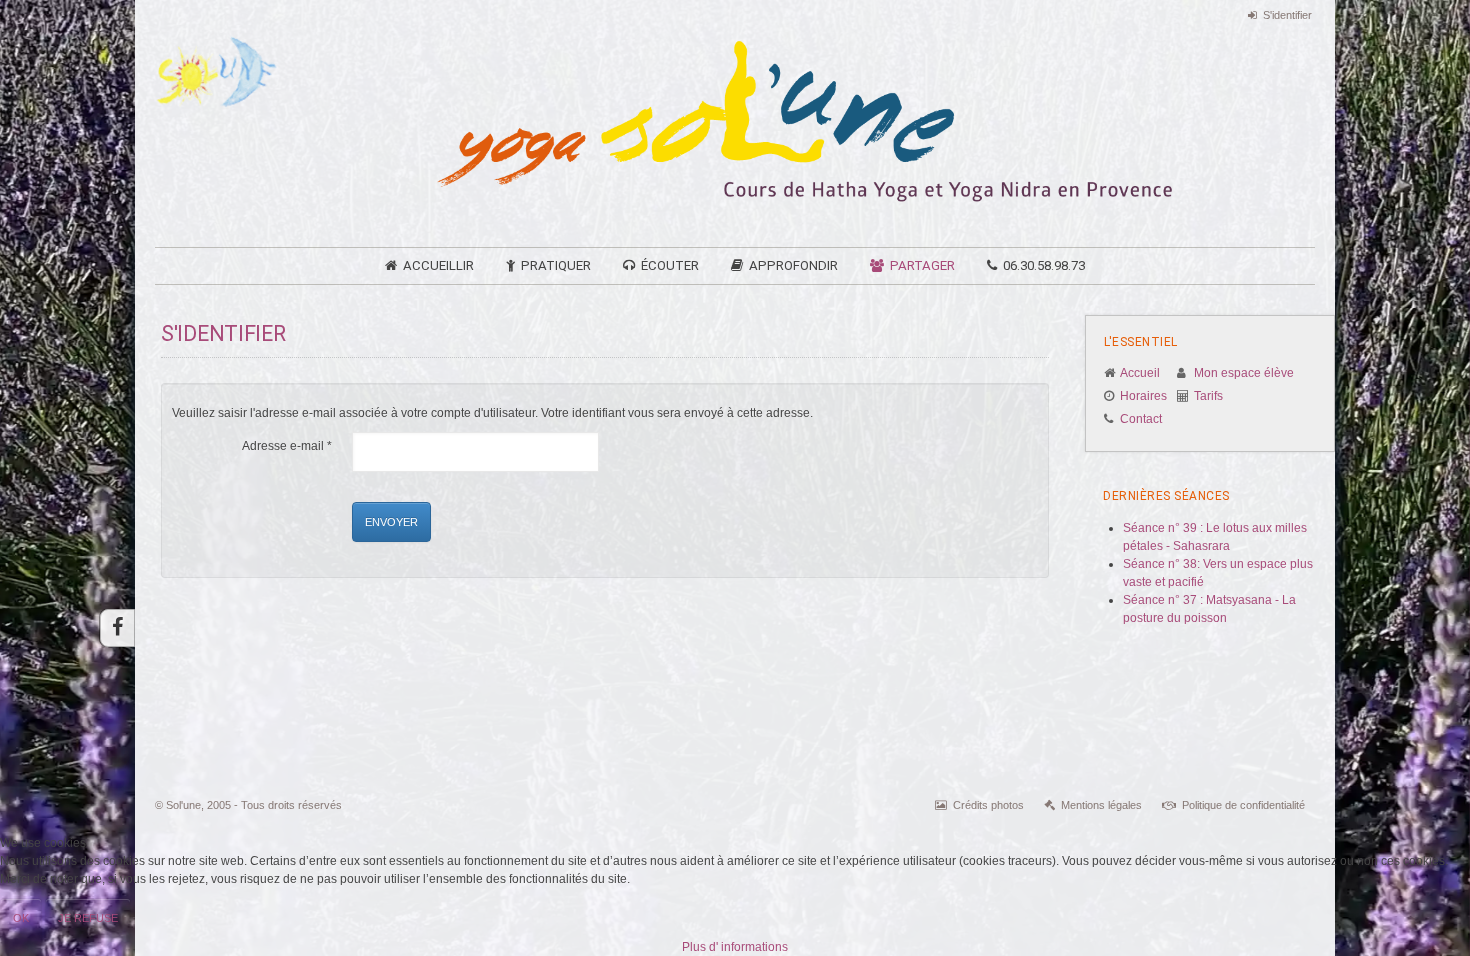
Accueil (1140, 373)
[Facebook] (117, 628)
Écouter (670, 265)
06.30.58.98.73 (1044, 265)
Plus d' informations (735, 947)
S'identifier (1287, 15)
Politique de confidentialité (1243, 805)
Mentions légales (1101, 805)
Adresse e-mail (287, 446)
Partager (922, 265)
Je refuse (88, 918)
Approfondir (793, 265)
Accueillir (438, 265)
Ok (21, 918)
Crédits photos (988, 805)
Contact (1141, 419)
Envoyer (391, 522)
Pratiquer (556, 265)
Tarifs (1208, 396)
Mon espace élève (1244, 373)
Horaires (1143, 396)
